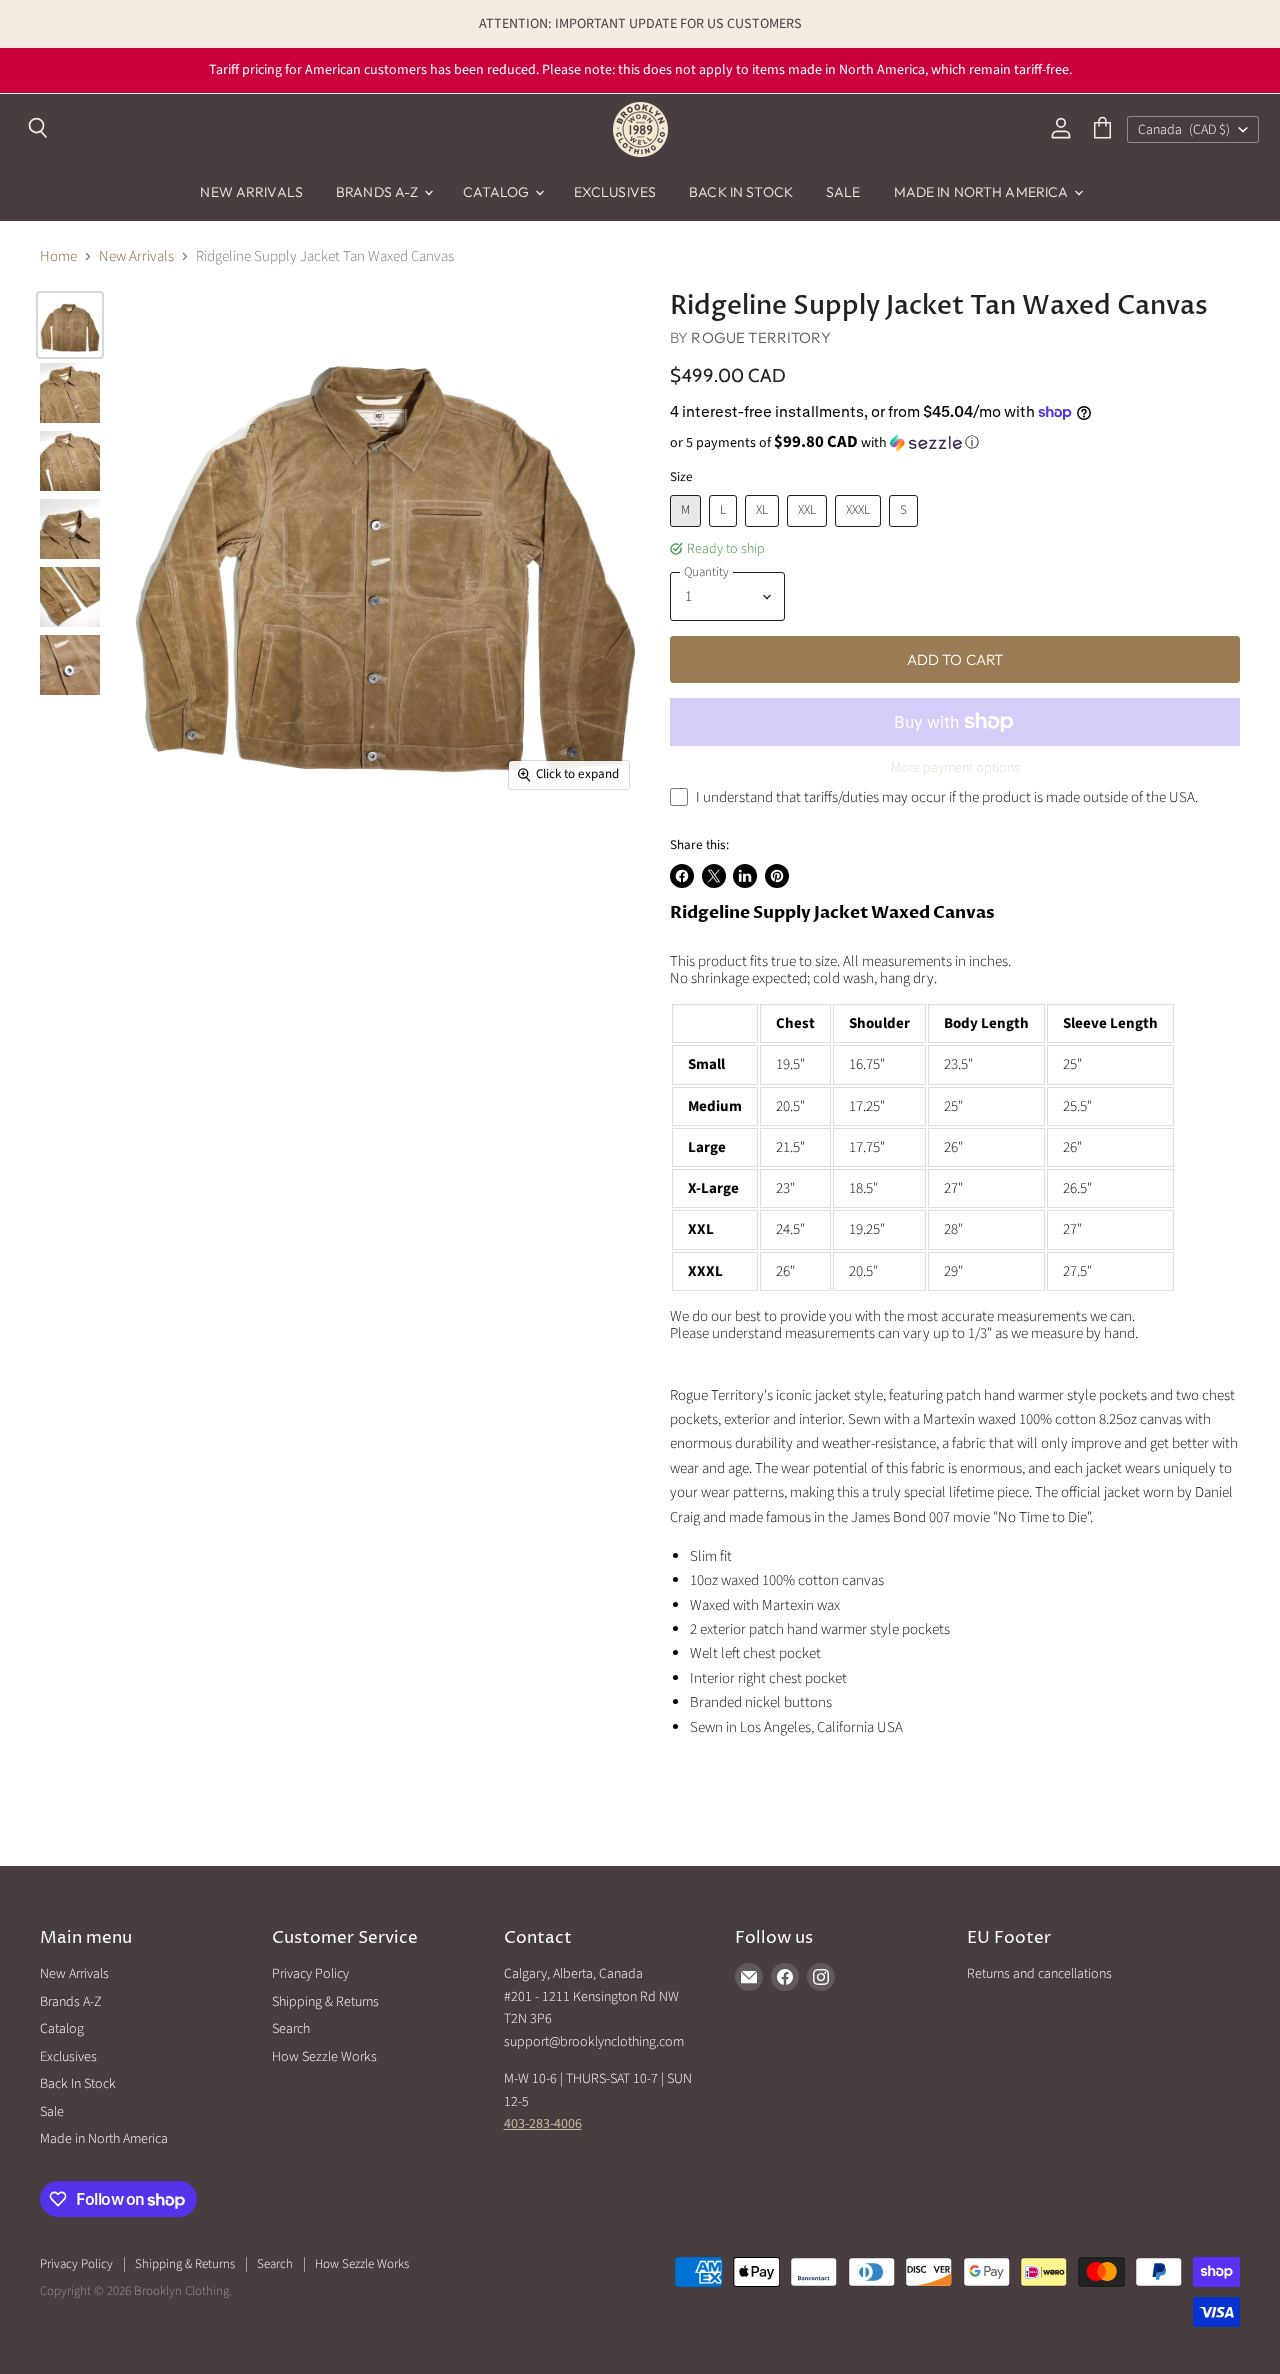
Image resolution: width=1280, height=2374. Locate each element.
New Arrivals (251, 192)
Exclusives (615, 192)
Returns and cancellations (1039, 1974)
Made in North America (983, 192)
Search (291, 2029)
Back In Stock (741, 192)
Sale (843, 192)
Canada (1184, 130)
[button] (955, 443)
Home (58, 256)
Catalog (498, 192)
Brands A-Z (379, 192)
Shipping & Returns (325, 2002)
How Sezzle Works (324, 2057)
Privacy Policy (310, 1974)
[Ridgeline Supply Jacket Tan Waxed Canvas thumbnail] (70, 325)
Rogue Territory (760, 337)
